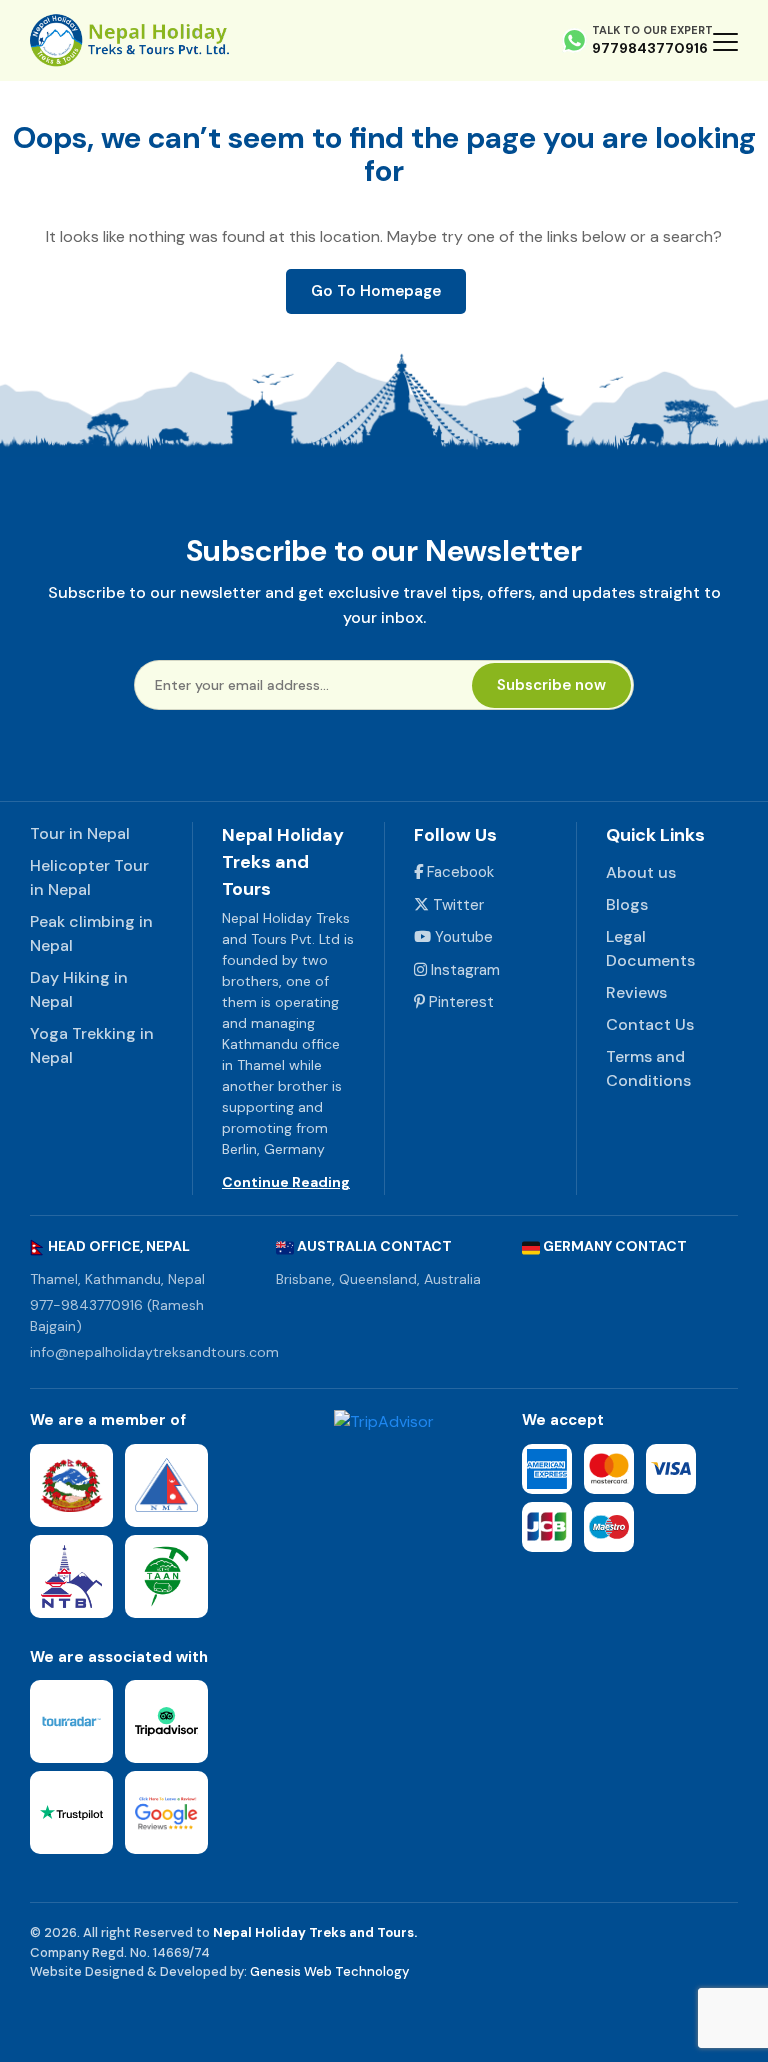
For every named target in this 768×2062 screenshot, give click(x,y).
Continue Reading (286, 1182)
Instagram (463, 970)
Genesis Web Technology (329, 1971)
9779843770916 (650, 48)
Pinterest (459, 1002)
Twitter (456, 905)
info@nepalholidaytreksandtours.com (154, 1352)
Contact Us (650, 1024)
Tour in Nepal (80, 833)
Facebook (458, 872)
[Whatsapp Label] (574, 40)
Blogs (627, 904)
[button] (725, 41)
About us (641, 872)
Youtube (462, 937)
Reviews (636, 992)
